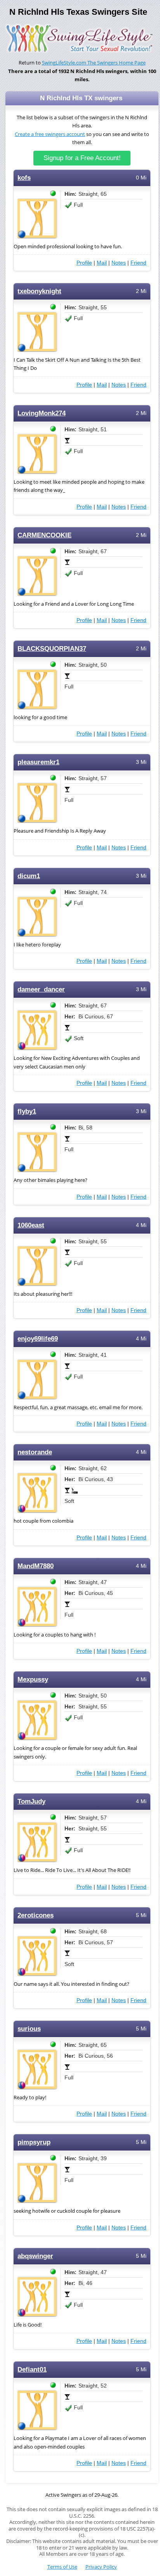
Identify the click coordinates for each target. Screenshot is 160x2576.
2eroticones (36, 1915)
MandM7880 (36, 1566)
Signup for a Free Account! (82, 158)
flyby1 (27, 1111)
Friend (138, 263)
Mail (102, 263)
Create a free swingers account (50, 134)
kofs (24, 178)
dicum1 (29, 876)
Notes (119, 263)
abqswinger (35, 2256)
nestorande (35, 1452)
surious (29, 2029)
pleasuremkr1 (38, 762)
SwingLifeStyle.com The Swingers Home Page (94, 63)
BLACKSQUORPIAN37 (52, 649)
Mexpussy (33, 1679)
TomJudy (31, 1801)
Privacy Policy (101, 2567)
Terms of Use (62, 2567)
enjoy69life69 (38, 1339)
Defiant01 (32, 2369)
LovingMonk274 (42, 413)
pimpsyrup (34, 2142)
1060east (31, 1225)
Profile (84, 263)
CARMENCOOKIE (44, 535)
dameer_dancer (41, 989)
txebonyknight (39, 291)
